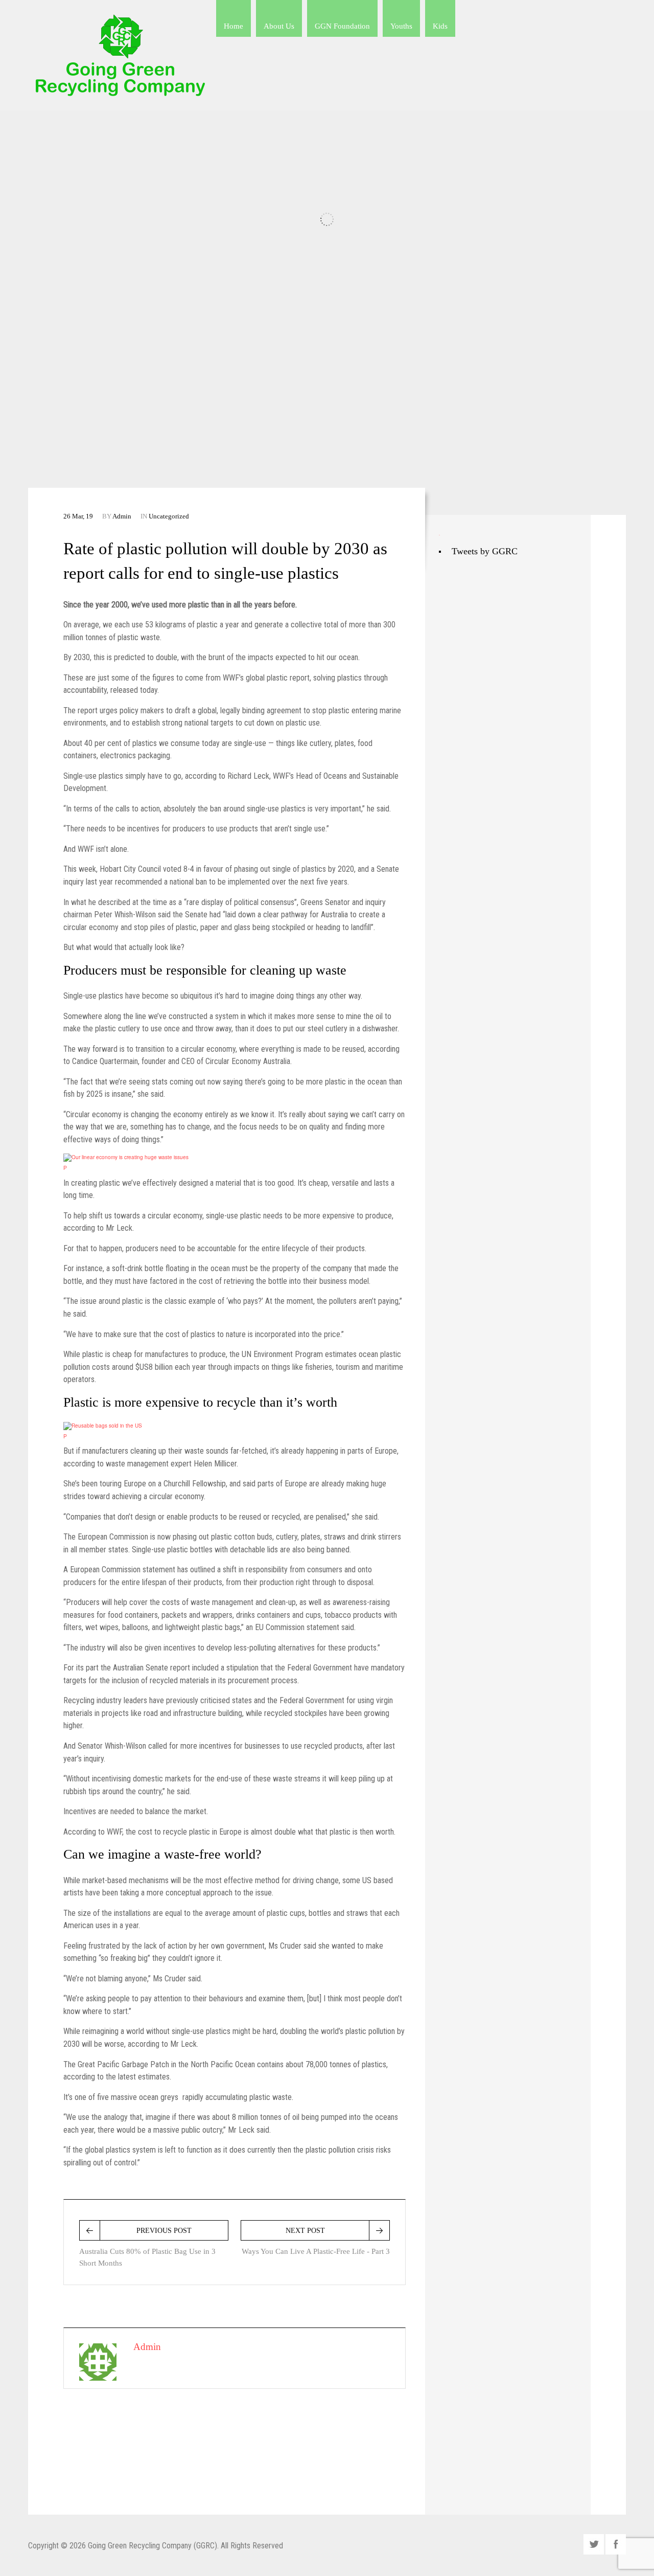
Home (233, 26)
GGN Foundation (342, 26)
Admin (122, 516)
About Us (279, 26)
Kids (440, 26)
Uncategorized (169, 516)
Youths (401, 26)
